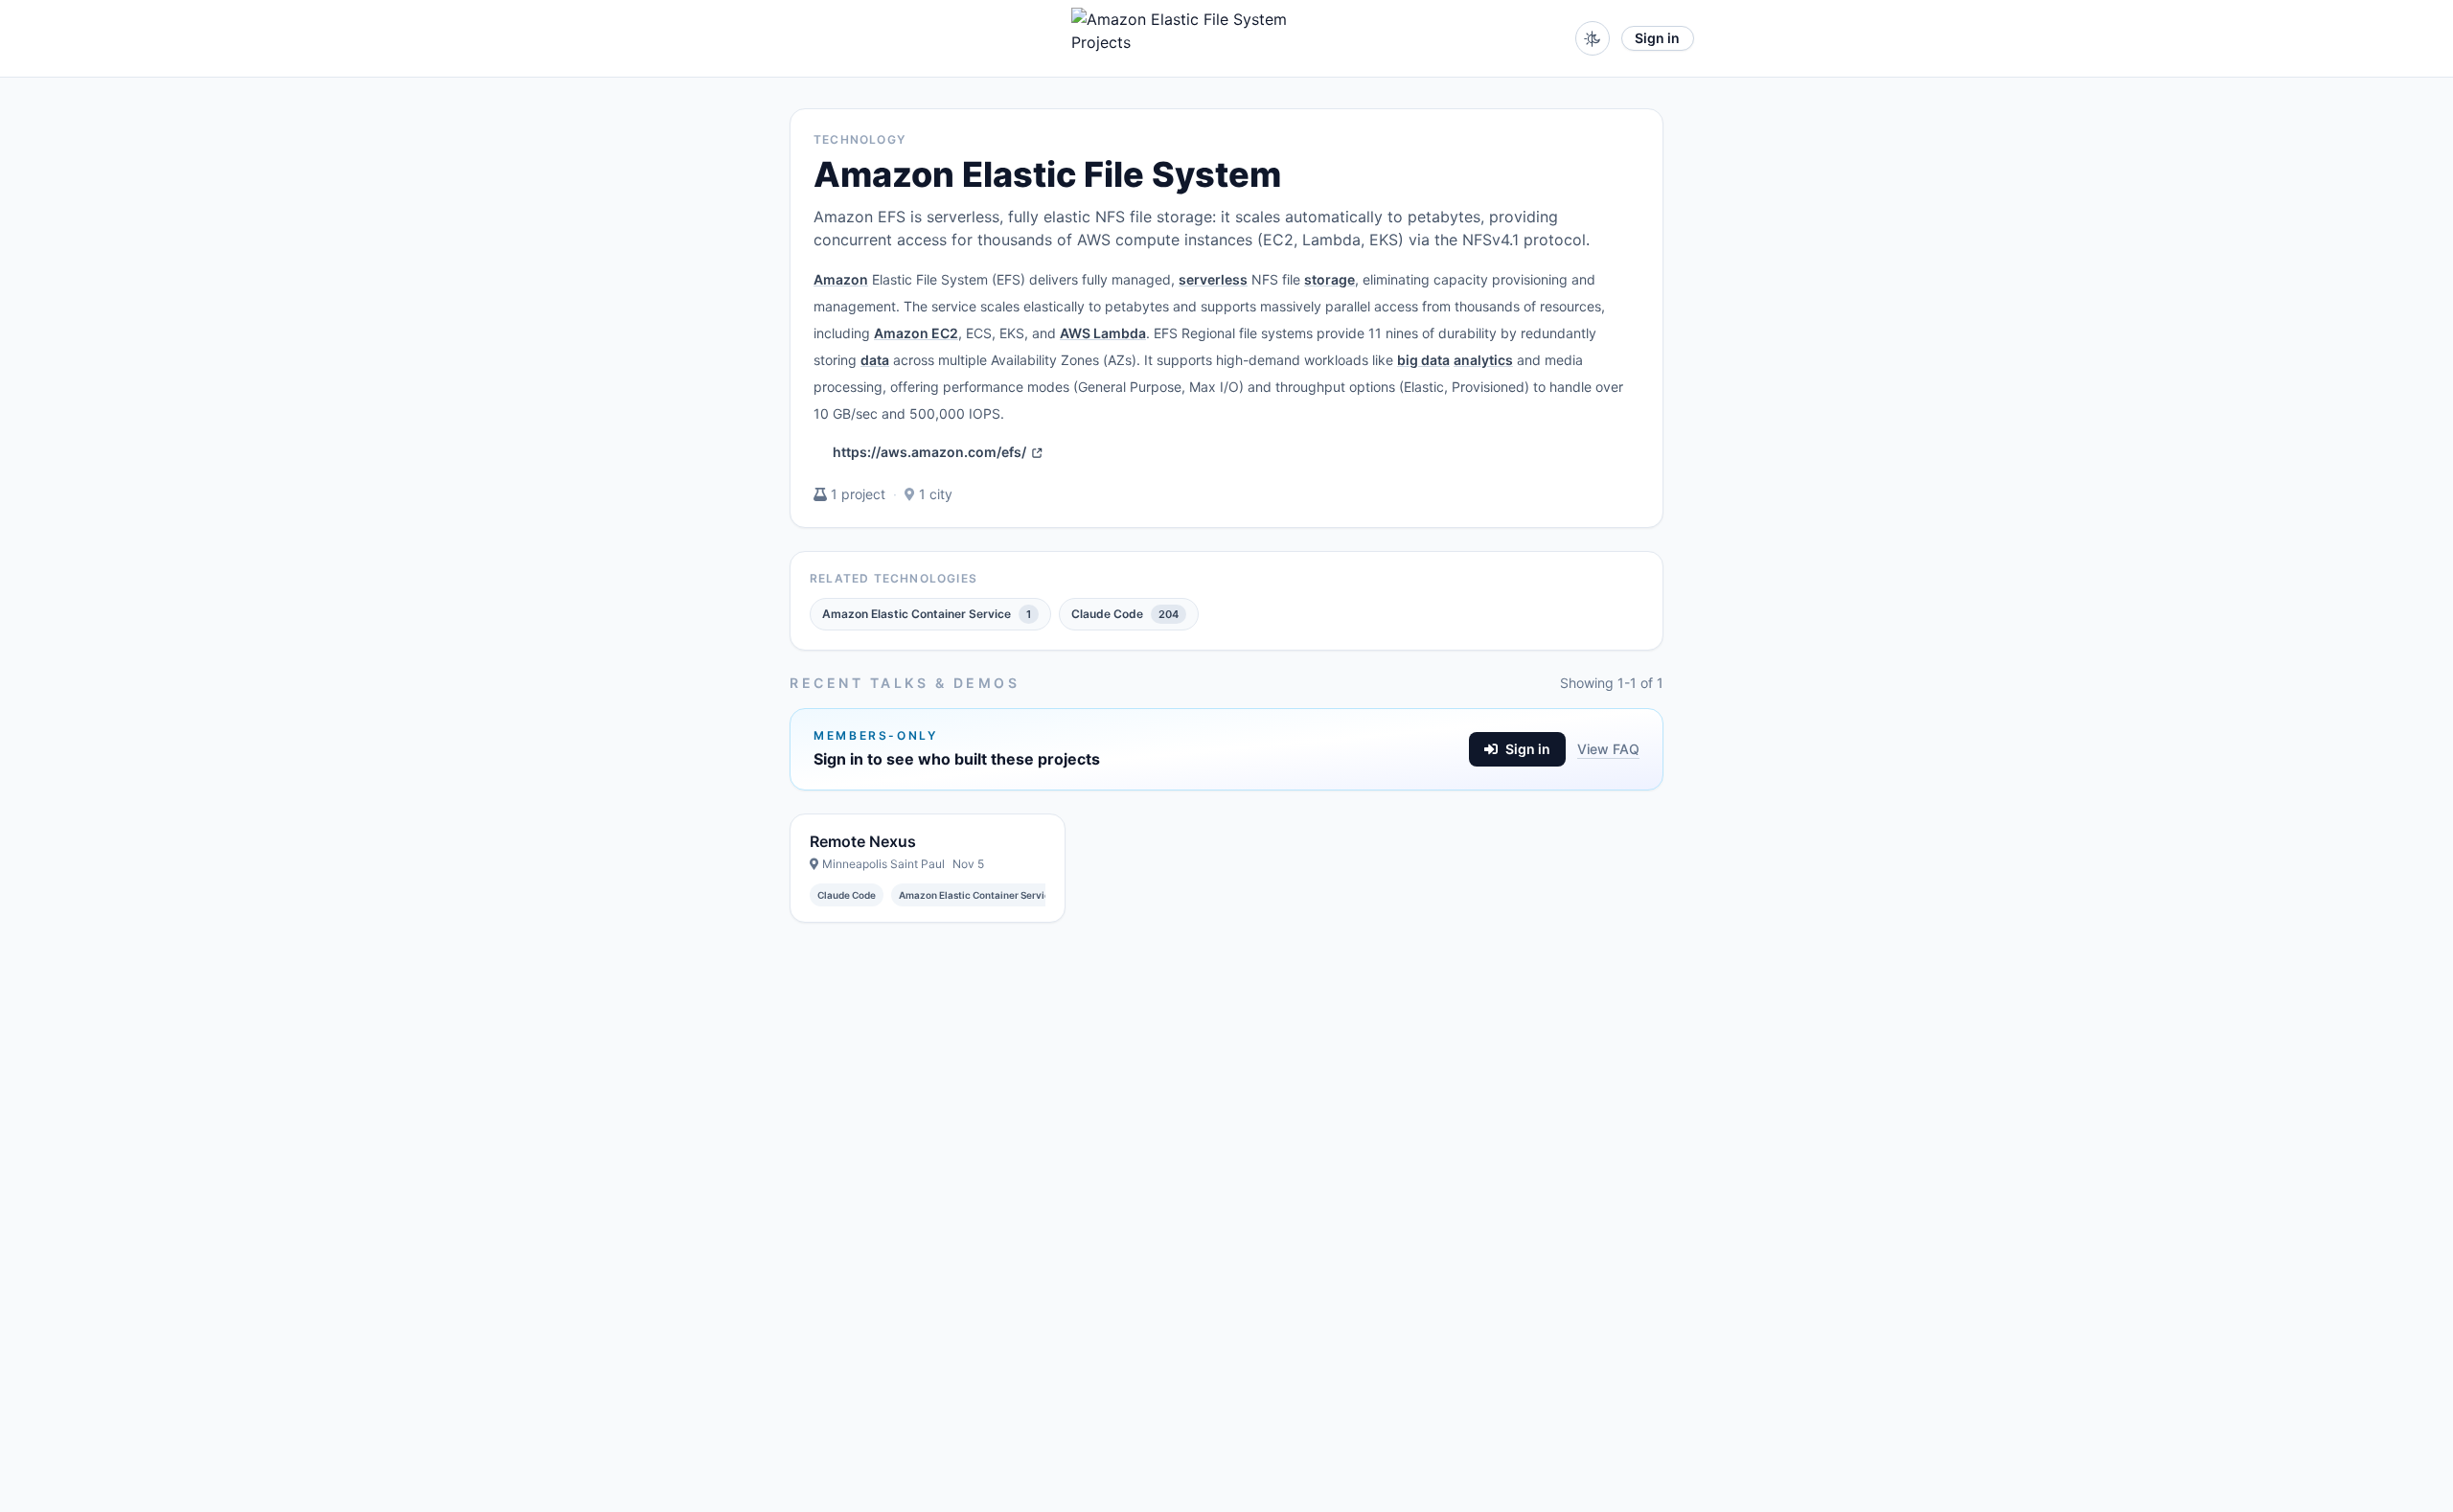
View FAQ (1608, 749)
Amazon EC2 (916, 333)
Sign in (1657, 38)
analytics (1483, 360)
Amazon (841, 279)
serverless (1213, 279)
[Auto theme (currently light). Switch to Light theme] (1593, 38)
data (875, 360)
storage (1330, 279)
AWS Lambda (1103, 333)
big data (1423, 360)
